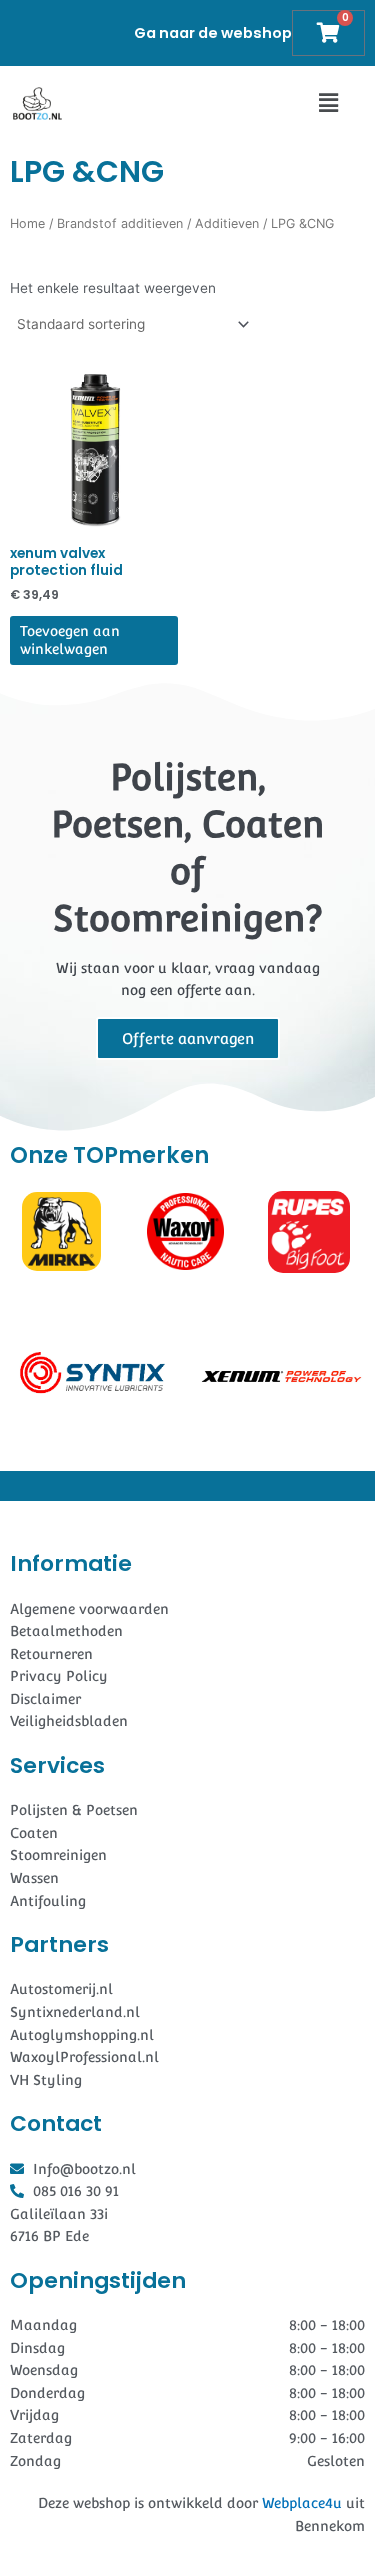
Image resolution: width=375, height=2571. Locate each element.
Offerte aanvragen (188, 1038)
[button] (328, 103)
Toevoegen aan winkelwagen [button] (70, 640)
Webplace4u (302, 2503)
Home (27, 223)
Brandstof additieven (120, 223)
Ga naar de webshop (213, 33)
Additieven (227, 223)
